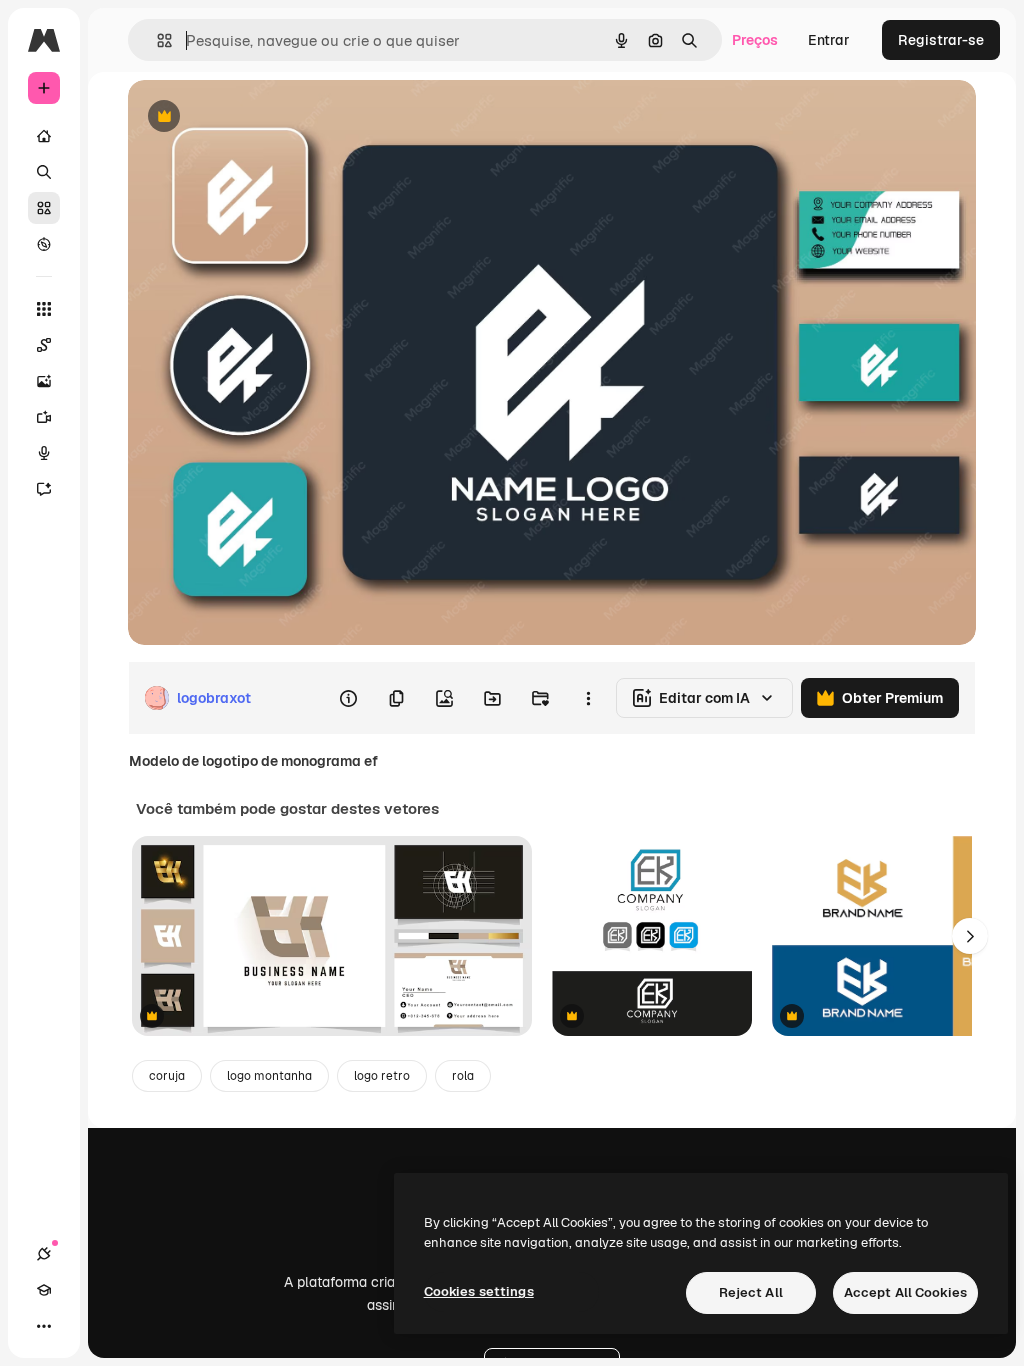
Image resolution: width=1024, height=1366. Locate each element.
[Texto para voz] (44, 453)
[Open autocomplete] (156, 40)
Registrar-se (941, 40)
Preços (755, 40)
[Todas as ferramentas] (44, 309)
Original (256, 117)
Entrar (829, 40)
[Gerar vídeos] (44, 417)
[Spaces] (44, 345)
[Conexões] (44, 1254)
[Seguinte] (970, 936)
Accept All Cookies (905, 1292)
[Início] (44, 136)
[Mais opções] (588, 698)
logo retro (382, 1076)
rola (463, 1076)
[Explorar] (44, 244)
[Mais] (44, 1326)
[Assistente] (44, 489)
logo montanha (269, 1076)
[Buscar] (44, 172)
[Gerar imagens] (44, 381)
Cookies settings (479, 1291)
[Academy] (44, 1290)
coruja (167, 1076)
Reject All (751, 1292)
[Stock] (44, 208)
